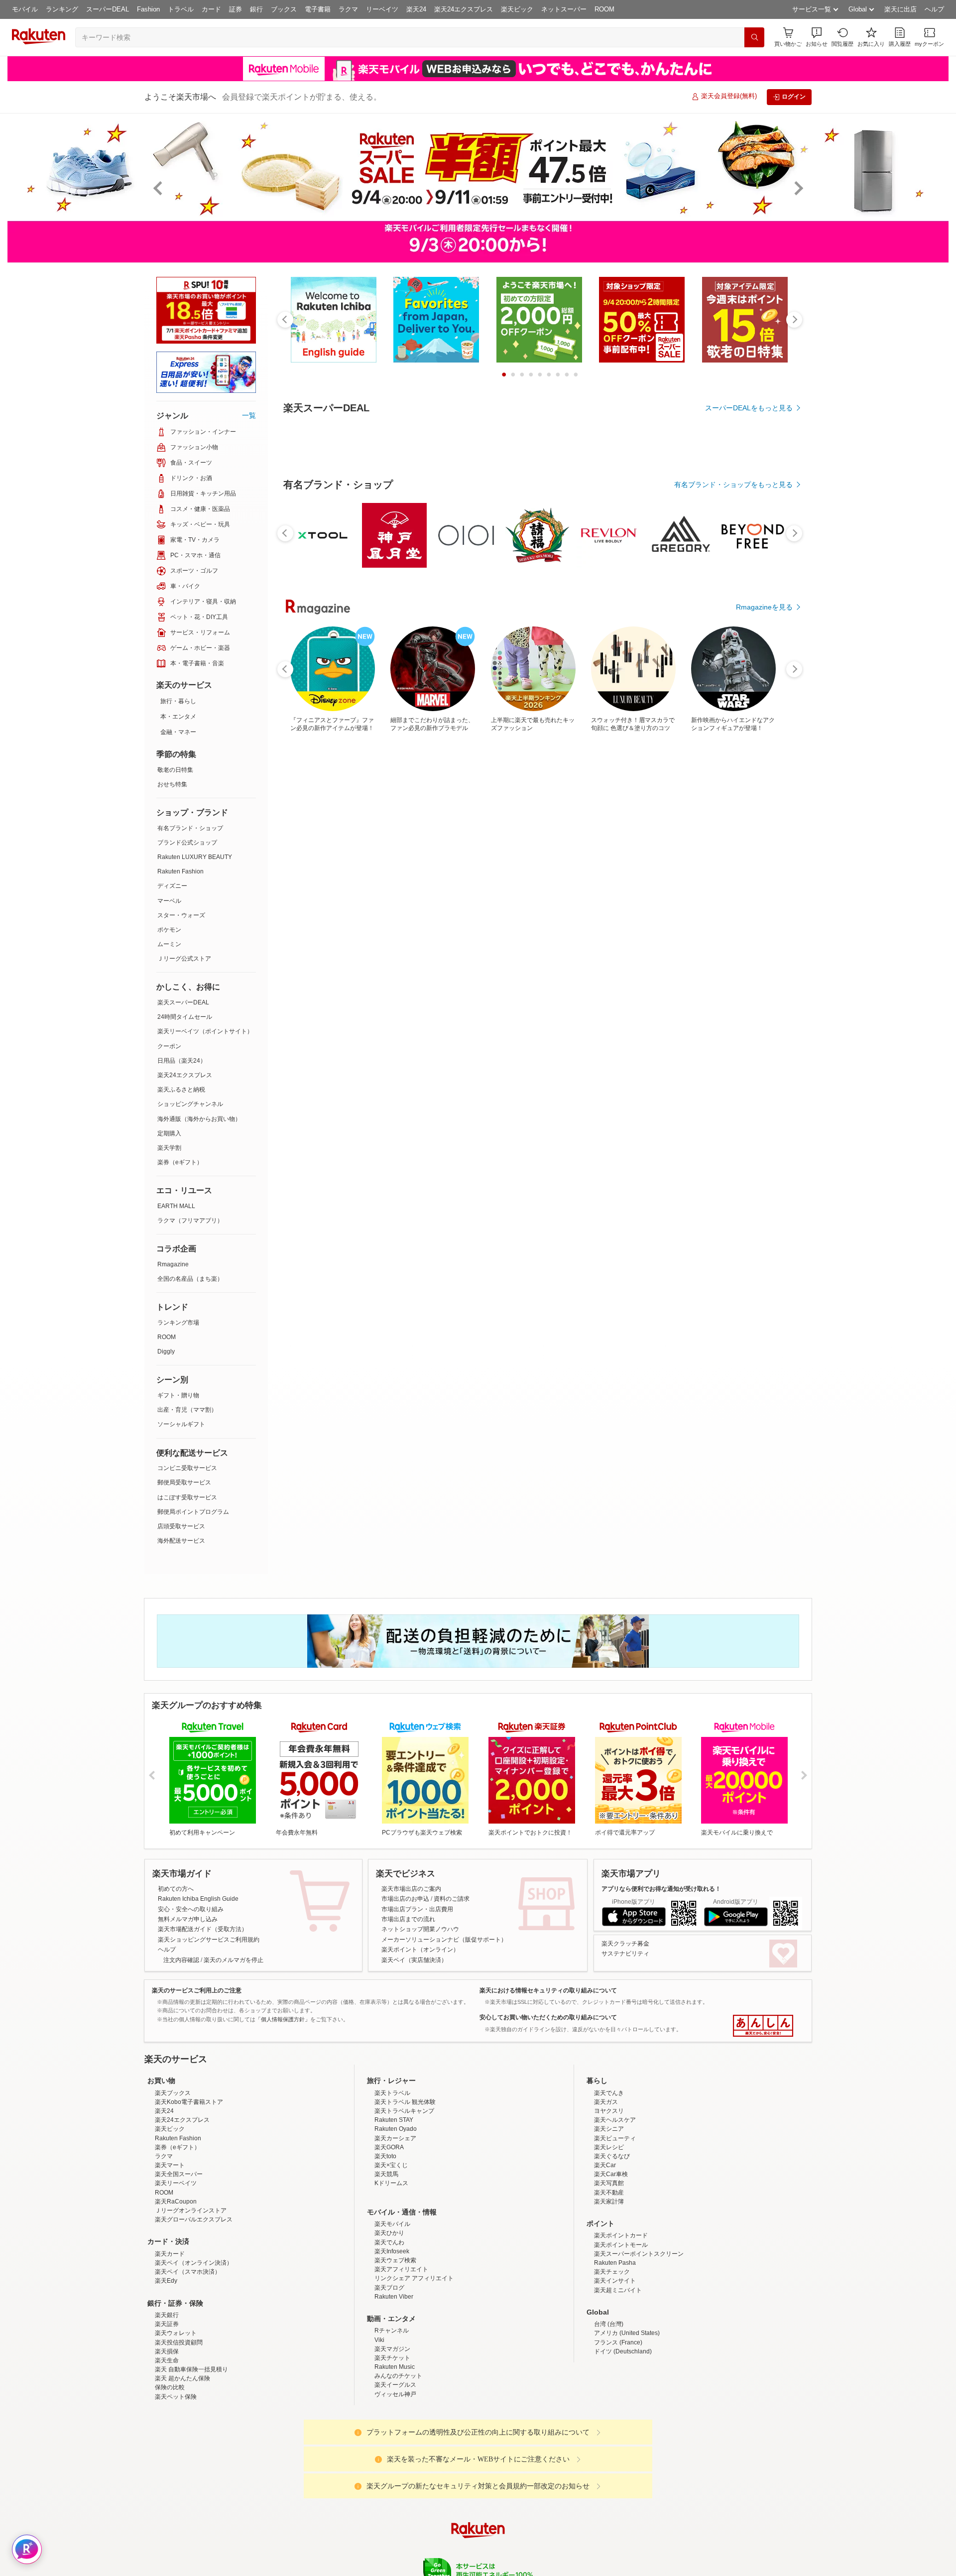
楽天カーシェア (395, 2138)
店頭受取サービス (181, 1526)
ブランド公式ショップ (187, 843)
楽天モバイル (392, 2224)
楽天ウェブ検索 (395, 2260)
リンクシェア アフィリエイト (414, 2278)
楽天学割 (169, 1148)
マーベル (169, 901)
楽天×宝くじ (391, 2165)
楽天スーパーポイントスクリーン (639, 2254)
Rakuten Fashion (180, 871)
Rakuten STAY (394, 2120)
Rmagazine (173, 1264)
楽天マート (170, 2165)
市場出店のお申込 (405, 1899)
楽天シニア (609, 2129)
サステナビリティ (625, 1954)
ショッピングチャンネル (190, 1104)
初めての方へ (176, 1889)
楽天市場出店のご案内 (411, 1889)
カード (211, 9)
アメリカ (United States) (627, 2333)
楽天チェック (612, 2272)
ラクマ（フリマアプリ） (190, 1221)
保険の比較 (170, 2387)
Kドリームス (391, 2183)
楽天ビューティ (615, 2138)
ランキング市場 (178, 1323)
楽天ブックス (173, 2093)
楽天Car (605, 2165)
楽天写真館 (609, 2183)
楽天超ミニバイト (618, 2290)
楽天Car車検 (611, 2174)
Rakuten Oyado (396, 2129)
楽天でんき (609, 2093)
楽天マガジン (392, 2349)
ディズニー (172, 886)
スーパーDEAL (108, 9)
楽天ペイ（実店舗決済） (414, 1960)
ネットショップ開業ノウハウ (420, 1929)
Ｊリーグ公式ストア (184, 959)
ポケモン (169, 930)
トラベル (181, 9)
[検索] (754, 37)
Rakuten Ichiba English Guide (198, 1899)
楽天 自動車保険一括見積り (191, 2369)
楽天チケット (392, 2358)
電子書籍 (318, 9)
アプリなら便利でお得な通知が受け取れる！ (661, 1889)
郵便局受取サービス (184, 1482)
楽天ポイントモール (621, 2245)
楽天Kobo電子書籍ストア (189, 2102)
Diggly (166, 1351)
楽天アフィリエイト (401, 2269)
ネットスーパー (564, 9)
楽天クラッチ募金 (625, 1944)
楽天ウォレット (176, 2333)
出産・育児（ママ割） (187, 1410)
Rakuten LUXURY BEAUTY (195, 857)
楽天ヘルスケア (615, 2120)
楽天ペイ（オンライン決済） (194, 2263)
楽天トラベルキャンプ (404, 2111)
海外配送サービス (181, 1541)
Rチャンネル (392, 2331)
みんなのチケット (398, 2376)
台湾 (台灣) (609, 2324)
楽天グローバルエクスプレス (194, 2219)
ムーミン (169, 944)
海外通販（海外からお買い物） (199, 1119)
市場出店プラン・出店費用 (417, 1909)
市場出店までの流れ (408, 1919)
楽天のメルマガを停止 (234, 1960)
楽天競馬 (386, 2174)
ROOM (604, 9)
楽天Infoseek (392, 2251)
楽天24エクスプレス (464, 9)
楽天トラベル (392, 2093)
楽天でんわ (389, 2242)
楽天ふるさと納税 (181, 1090)
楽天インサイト (615, 2281)
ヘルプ (934, 9)
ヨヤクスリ (609, 2111)
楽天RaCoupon (176, 2202)
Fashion (148, 9)
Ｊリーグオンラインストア (191, 2210)
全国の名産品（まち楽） (190, 1279)
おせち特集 (172, 784)
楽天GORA (389, 2147)
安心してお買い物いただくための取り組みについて (548, 2017)
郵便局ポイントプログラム (193, 1512)
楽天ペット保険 (176, 2397)
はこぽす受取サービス (187, 1497)
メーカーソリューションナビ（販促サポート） (444, 1940)
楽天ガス (606, 2102)
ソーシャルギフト (181, 1424)
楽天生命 (167, 2360)
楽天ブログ (389, 2288)
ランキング (62, 9)
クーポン (169, 1046)
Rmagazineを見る (764, 607)
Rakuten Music (395, 2367)
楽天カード (170, 2254)
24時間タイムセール (185, 1017)
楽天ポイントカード (621, 2235)
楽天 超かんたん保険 (182, 2378)
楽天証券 (167, 2324)
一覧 (249, 415)
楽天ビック (517, 9)
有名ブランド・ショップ (190, 828)
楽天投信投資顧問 (179, 2342)
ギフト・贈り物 (178, 1395)
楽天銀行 (167, 2315)
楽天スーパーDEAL (183, 1002)
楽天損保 (167, 2351)
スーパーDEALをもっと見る (749, 408)
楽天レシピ (609, 2147)
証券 (236, 9)
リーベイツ (382, 9)
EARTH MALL (176, 1206)
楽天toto (385, 2156)
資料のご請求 (452, 1899)
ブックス (284, 9)
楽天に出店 (900, 9)
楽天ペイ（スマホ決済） (188, 2272)
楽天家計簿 (609, 2202)
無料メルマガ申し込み (188, 1919)
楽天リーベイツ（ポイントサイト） (205, 1031)
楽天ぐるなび (612, 2156)
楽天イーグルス (395, 2385)
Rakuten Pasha (615, 2263)
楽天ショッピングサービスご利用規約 (209, 1940)
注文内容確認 (181, 1960)
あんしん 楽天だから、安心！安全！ (763, 2026)
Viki (379, 2340)
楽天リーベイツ (176, 2183)
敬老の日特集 (175, 770)
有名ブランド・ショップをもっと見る (733, 485)
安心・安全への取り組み (191, 1909)
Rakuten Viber (394, 2297)
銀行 (256, 9)
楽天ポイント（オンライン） (420, 1950)
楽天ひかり (389, 2233)
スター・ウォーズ (181, 915)
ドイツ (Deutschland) (623, 2351)
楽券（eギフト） (180, 1162)
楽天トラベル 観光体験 (405, 2102)
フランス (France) (618, 2342)
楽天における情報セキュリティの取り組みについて (548, 1990)
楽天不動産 (609, 2193)
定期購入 (169, 1133)
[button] (817, 37)
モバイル (25, 9)
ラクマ (348, 9)
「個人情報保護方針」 (283, 2019)
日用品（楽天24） (182, 1061)
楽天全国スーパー (179, 2174)
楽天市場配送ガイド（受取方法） (203, 1929)
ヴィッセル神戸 (395, 2394)
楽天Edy (166, 2281)
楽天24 (416, 9)
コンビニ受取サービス (187, 1468)
